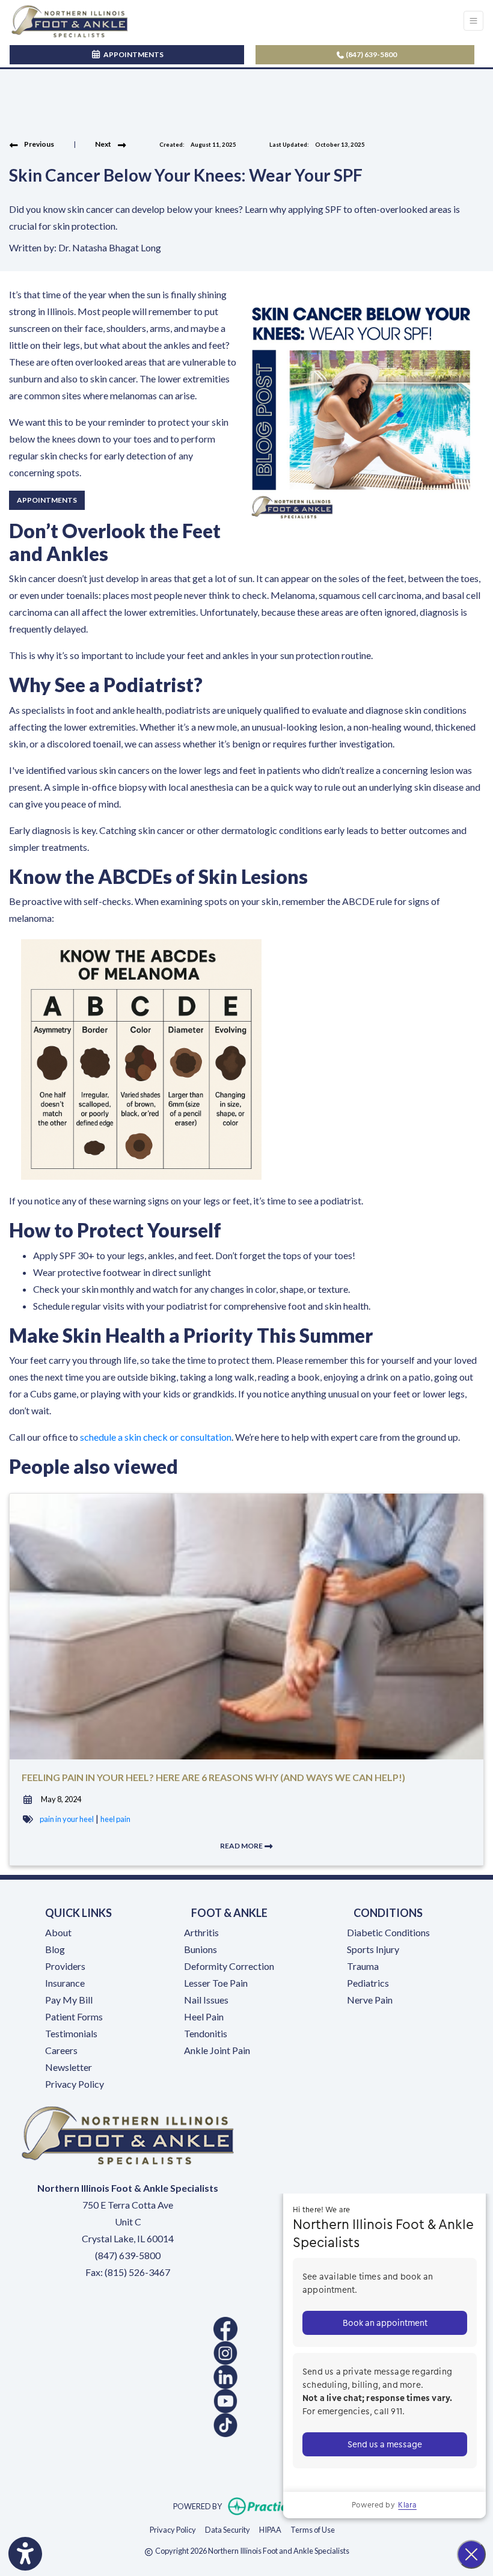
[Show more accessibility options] (25, 2554)
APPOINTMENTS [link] (132, 54)
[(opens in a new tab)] (128, 2329)
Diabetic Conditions (388, 1932)
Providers (65, 1966)
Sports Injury (373, 1949)
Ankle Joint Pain (217, 2050)
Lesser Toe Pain (216, 1983)
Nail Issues (206, 2000)
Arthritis (201, 1932)
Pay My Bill (69, 2000)
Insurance (65, 1983)
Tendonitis (206, 2033)
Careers (61, 2050)
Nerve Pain (370, 2000)
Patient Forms (74, 2016)
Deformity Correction (229, 1966)
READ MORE (242, 1846)
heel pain (115, 1819)
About (58, 1932)
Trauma (363, 1966)
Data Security (228, 2529)
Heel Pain (204, 2016)
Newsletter (69, 2067)
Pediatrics (368, 1983)
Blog (55, 1949)
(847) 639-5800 (371, 54)
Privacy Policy (75, 2084)
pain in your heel (67, 1819)
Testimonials (71, 2033)
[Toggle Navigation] (473, 21)
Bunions (201, 1949)
